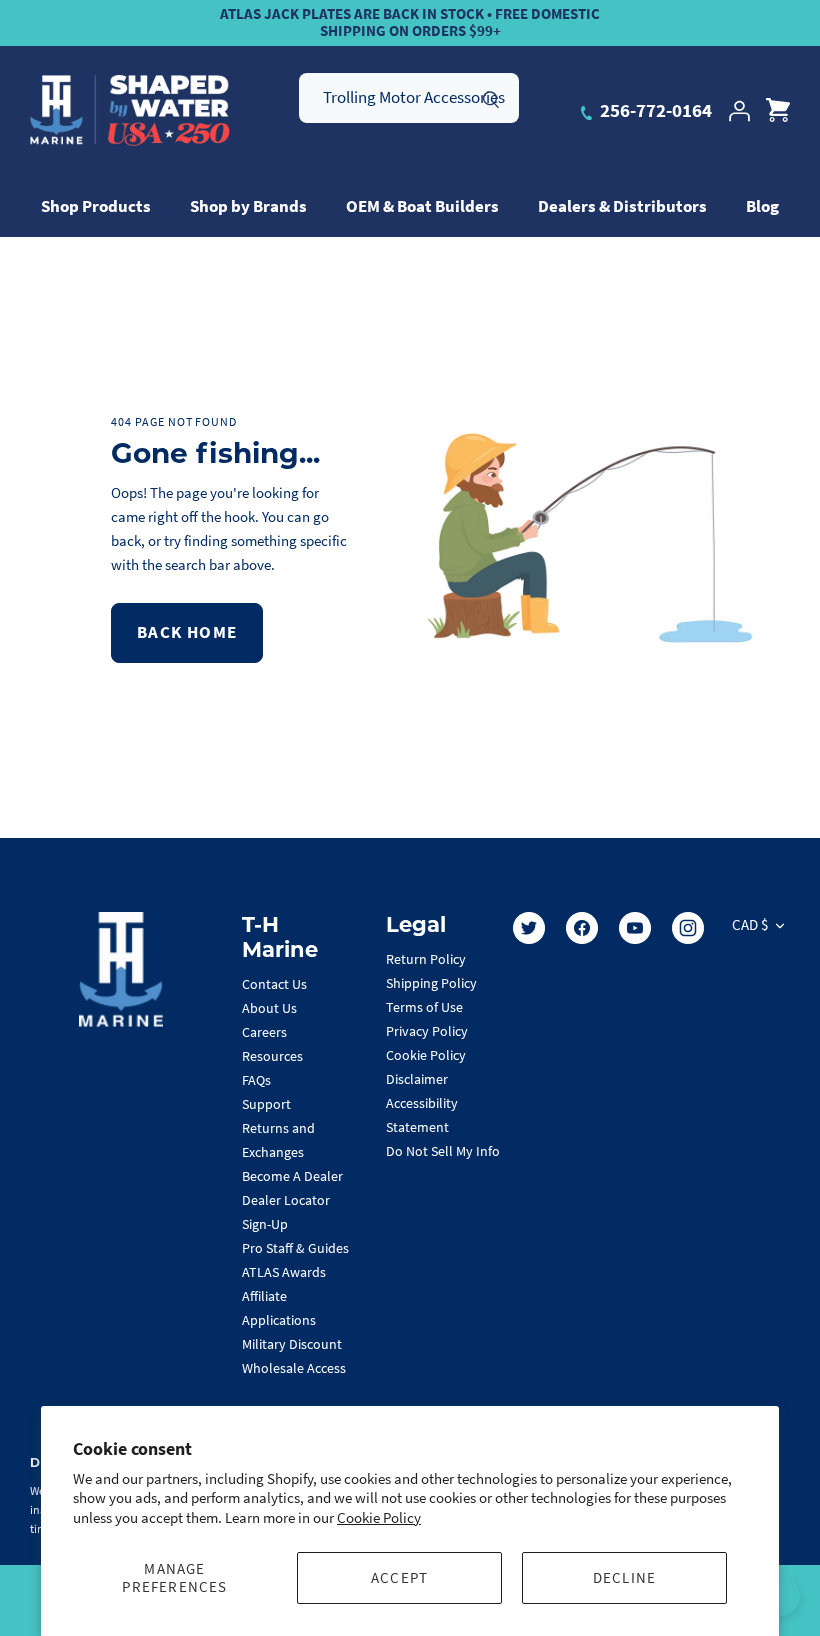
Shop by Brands (248, 206)
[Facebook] (582, 928)
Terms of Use (424, 1007)
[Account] (739, 111)
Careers (264, 1032)
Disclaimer (417, 1079)
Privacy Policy (427, 1031)
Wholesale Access (294, 1368)
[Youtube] (635, 928)
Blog (762, 206)
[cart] (778, 111)
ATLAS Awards (284, 1272)
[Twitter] (529, 928)
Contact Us (274, 984)
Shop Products (96, 206)
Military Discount (292, 1344)
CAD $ (750, 924)
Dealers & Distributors (622, 206)
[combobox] (409, 98)
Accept (399, 1577)
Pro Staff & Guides (295, 1248)
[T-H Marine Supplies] (130, 111)
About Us (269, 1008)
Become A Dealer (292, 1176)
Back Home (187, 632)
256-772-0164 (654, 110)
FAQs (256, 1080)
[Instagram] (688, 928)
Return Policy (426, 959)
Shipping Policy (431, 983)
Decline (624, 1577)
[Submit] (491, 97)
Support (266, 1104)
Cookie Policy (379, 1517)
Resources (272, 1056)
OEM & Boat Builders (422, 206)
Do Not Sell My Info (443, 1151)
